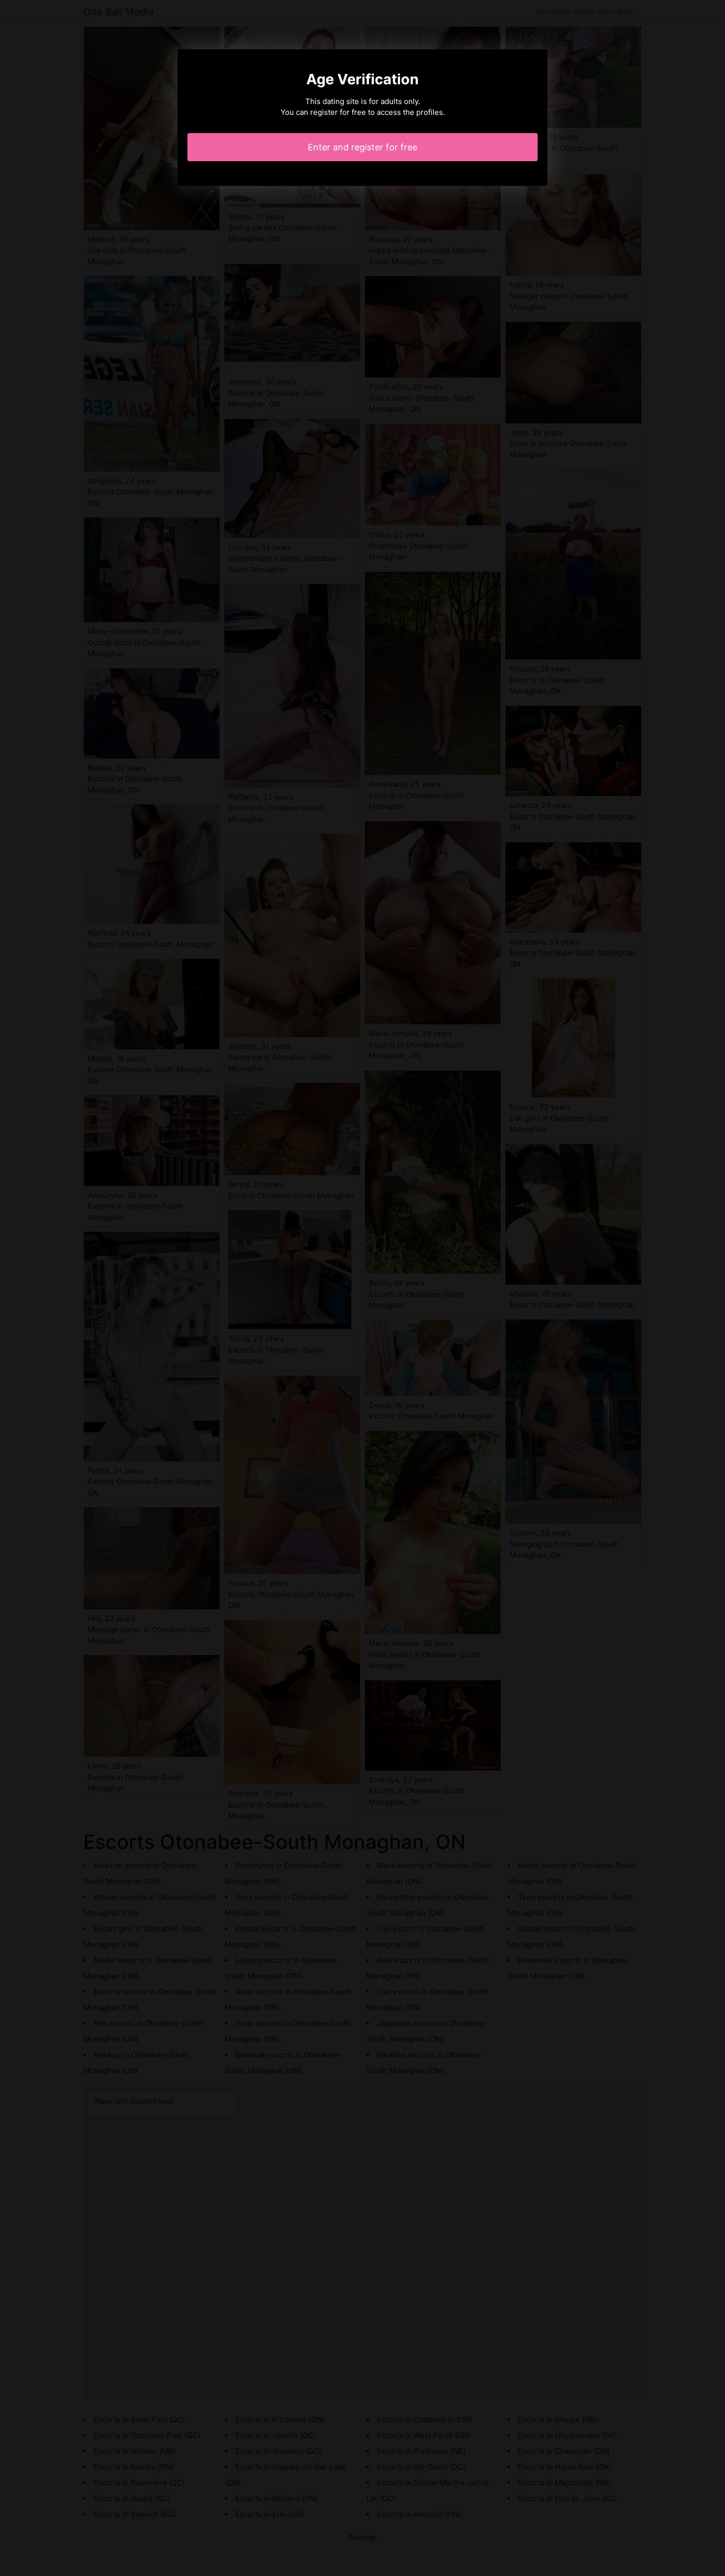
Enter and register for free (362, 147)
